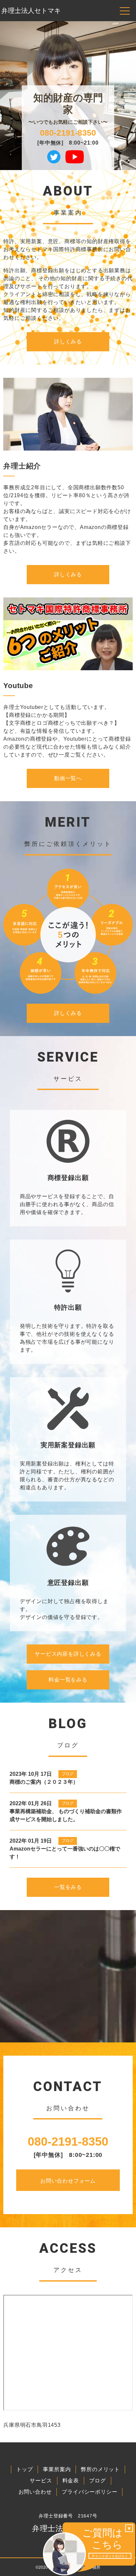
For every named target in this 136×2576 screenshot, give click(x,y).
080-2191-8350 (68, 133)
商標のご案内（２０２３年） (44, 1782)
